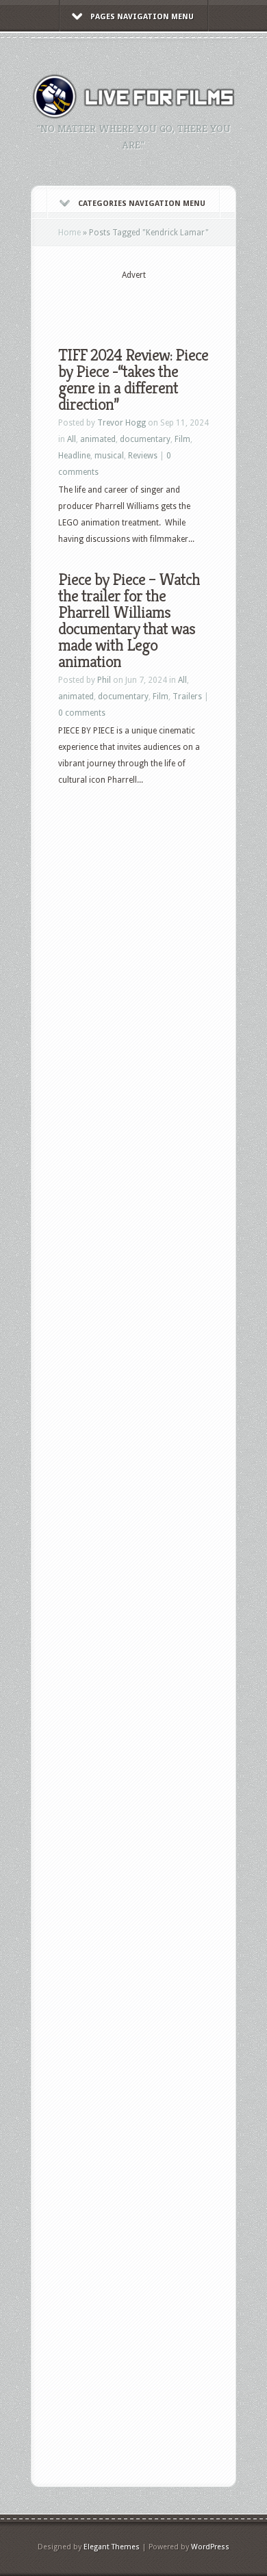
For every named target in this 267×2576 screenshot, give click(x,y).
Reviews (143, 456)
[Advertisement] (163, 302)
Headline (74, 456)
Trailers (187, 697)
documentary (145, 439)
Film (182, 439)
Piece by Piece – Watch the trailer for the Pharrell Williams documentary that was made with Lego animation (129, 621)
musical (109, 456)
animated (98, 439)
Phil (104, 680)
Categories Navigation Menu (142, 204)
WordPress (210, 2547)
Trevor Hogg (122, 423)
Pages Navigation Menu (142, 17)
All (72, 439)
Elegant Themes (112, 2547)
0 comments (82, 713)
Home (69, 233)
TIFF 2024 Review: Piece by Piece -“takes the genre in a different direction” (133, 380)
